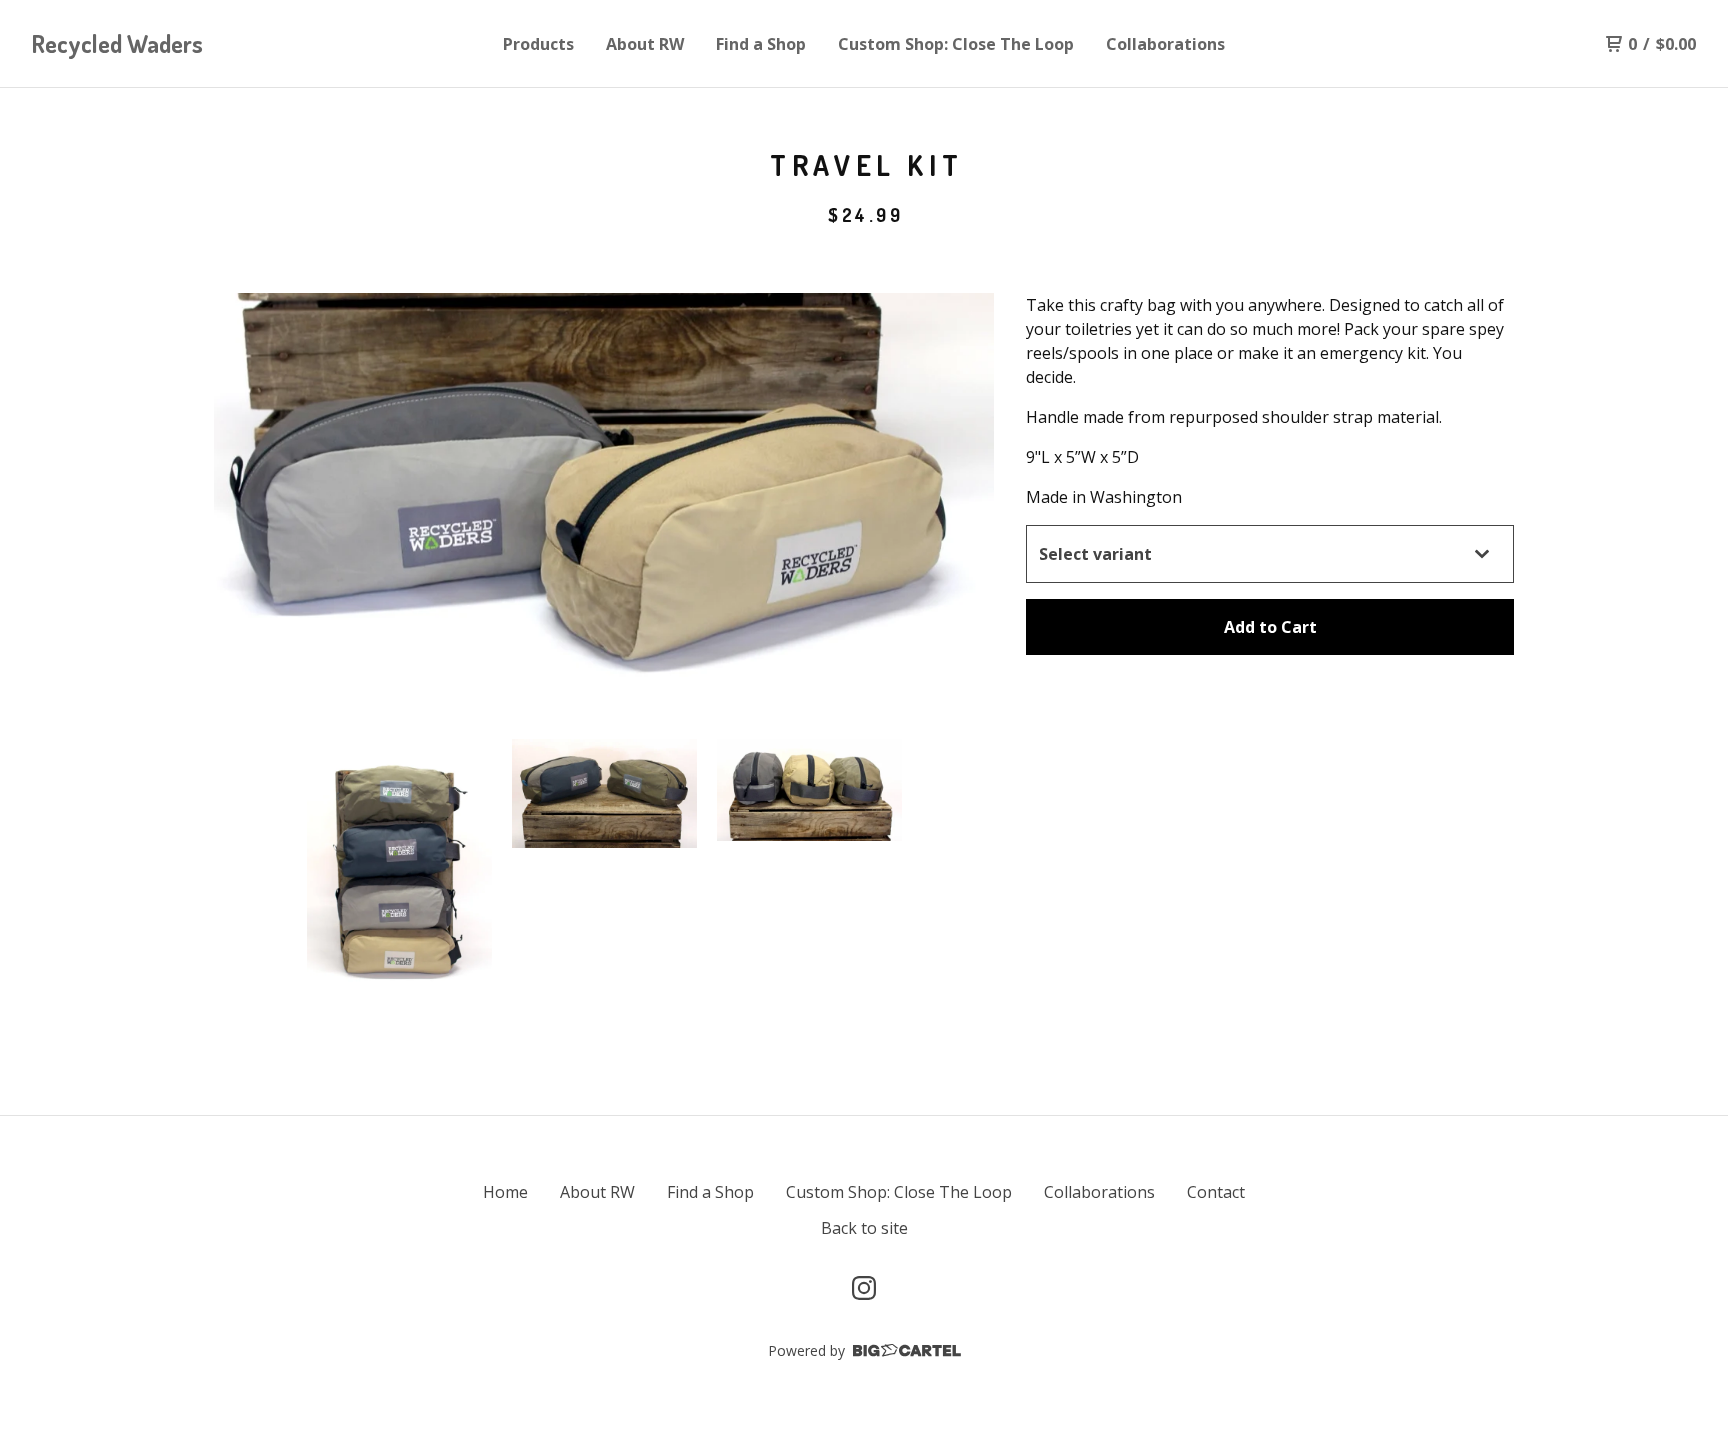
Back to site (864, 1228)
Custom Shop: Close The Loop (956, 44)
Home (505, 1192)
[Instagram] (864, 1288)
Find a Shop (761, 44)
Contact (1216, 1192)
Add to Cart (1270, 627)
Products (538, 44)
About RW (645, 44)
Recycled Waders (117, 43)
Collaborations (1165, 44)
